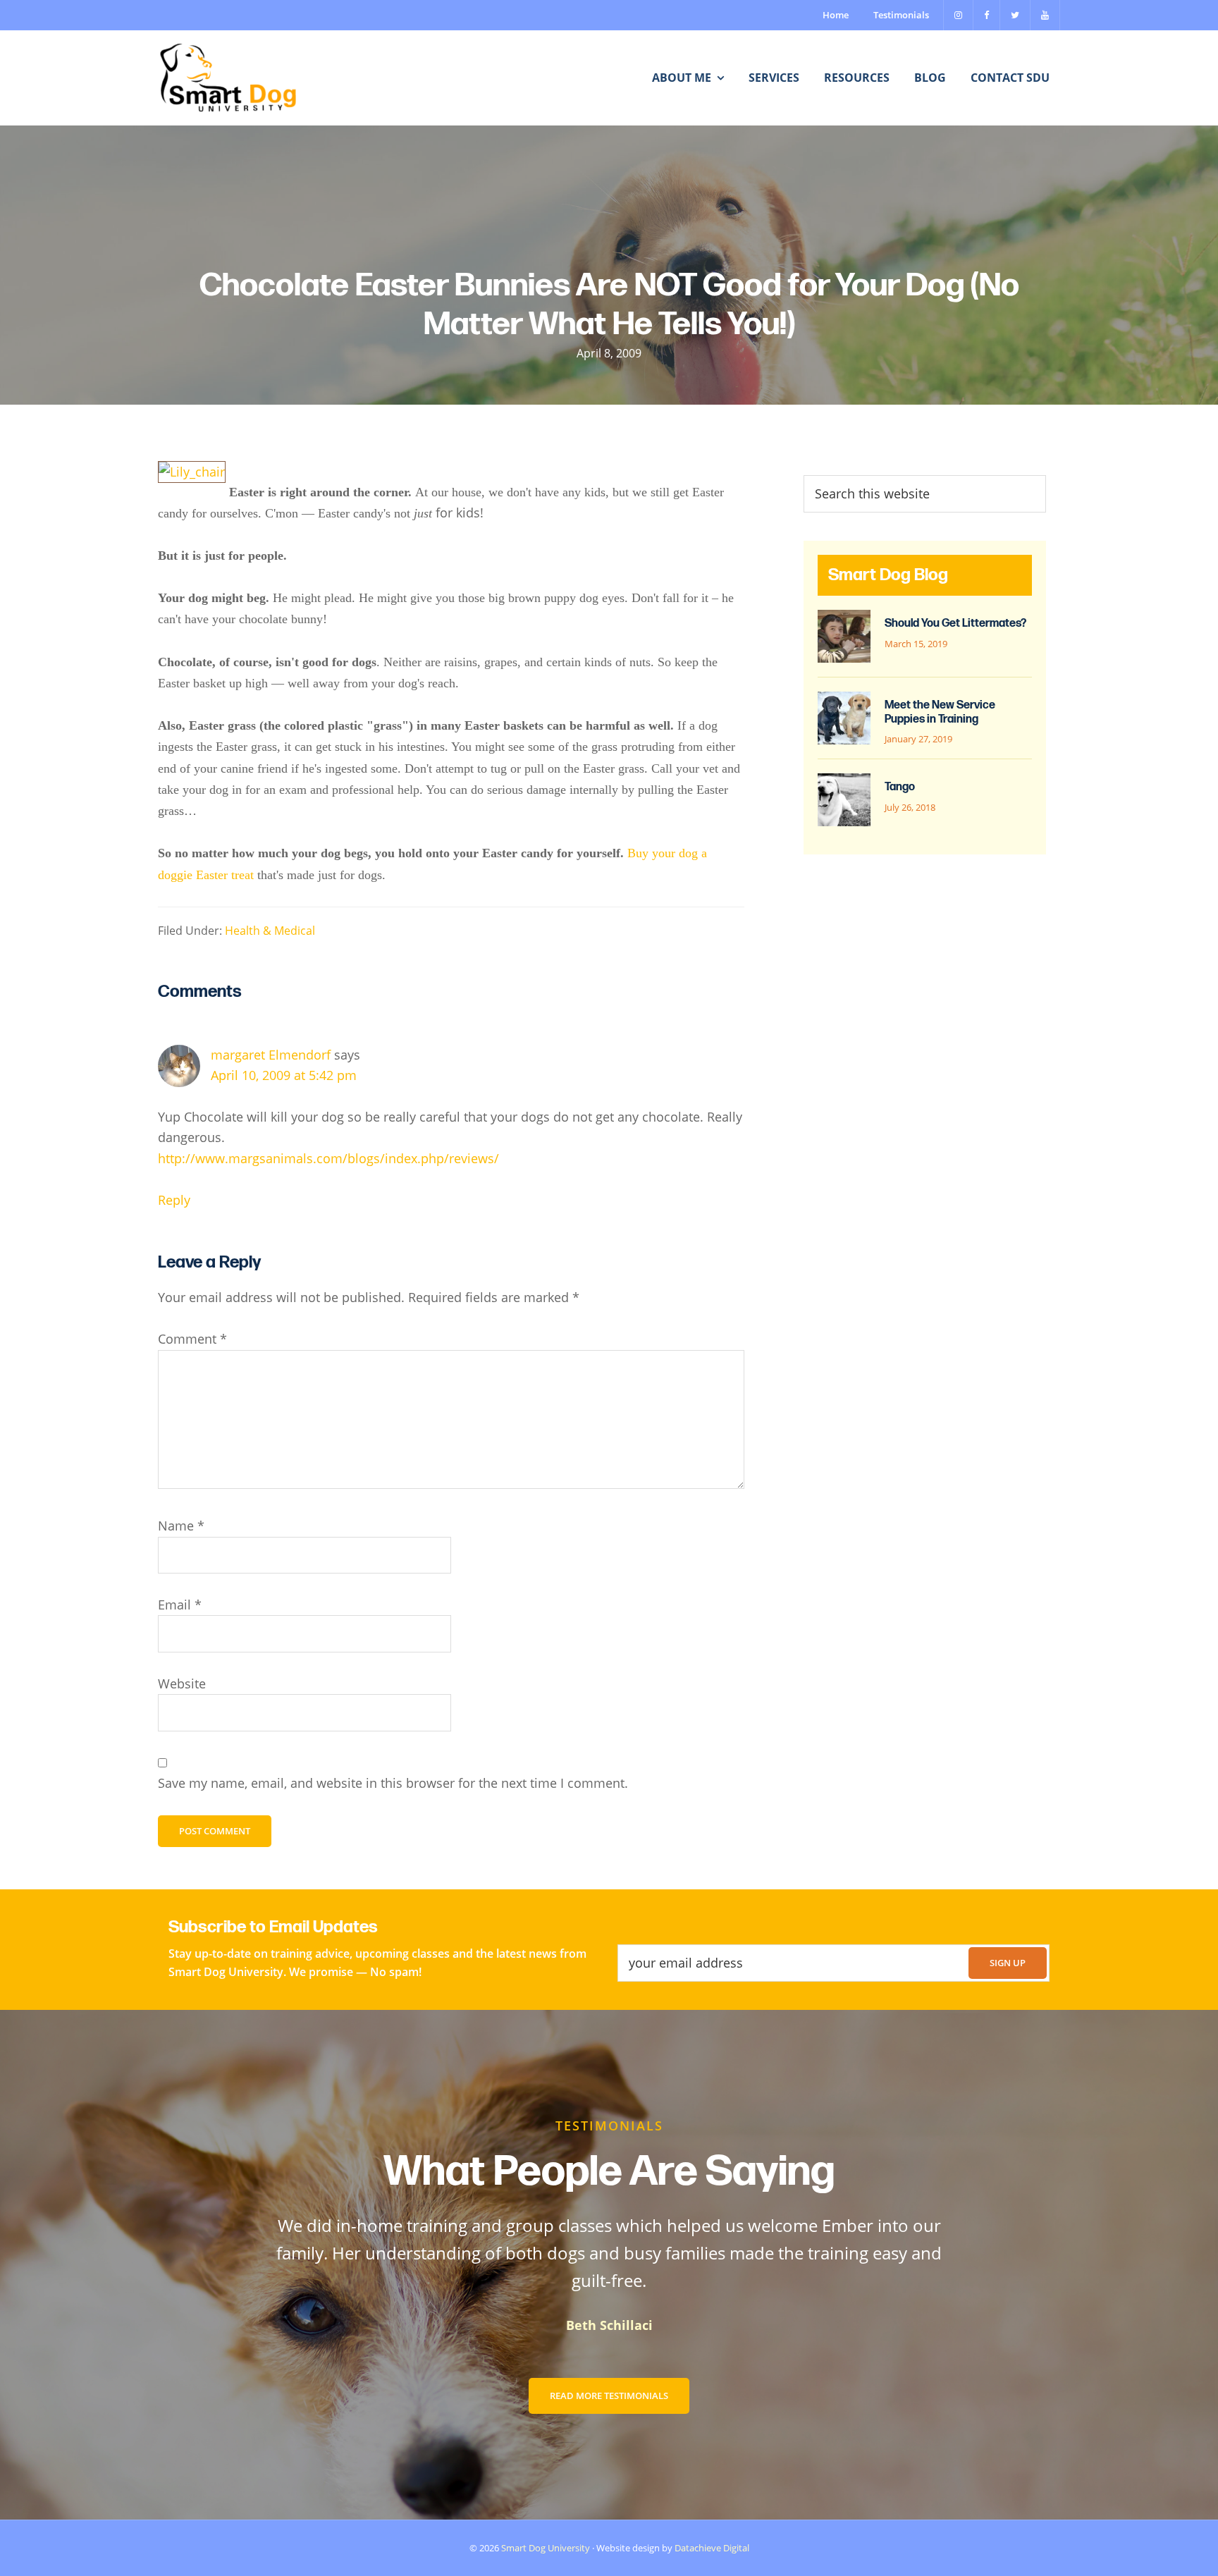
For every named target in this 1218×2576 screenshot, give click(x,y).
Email (180, 1605)
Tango (900, 787)
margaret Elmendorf (271, 1055)
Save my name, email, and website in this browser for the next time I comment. (393, 1783)
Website (182, 1683)
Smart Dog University (546, 2548)
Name (181, 1526)
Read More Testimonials (609, 2396)
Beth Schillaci (609, 2325)
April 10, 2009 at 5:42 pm (284, 1075)
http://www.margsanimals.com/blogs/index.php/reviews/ (328, 1158)
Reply (174, 1200)
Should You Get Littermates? (955, 624)
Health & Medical (270, 931)
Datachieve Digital (712, 2548)
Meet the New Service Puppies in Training (940, 712)
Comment (192, 1339)
